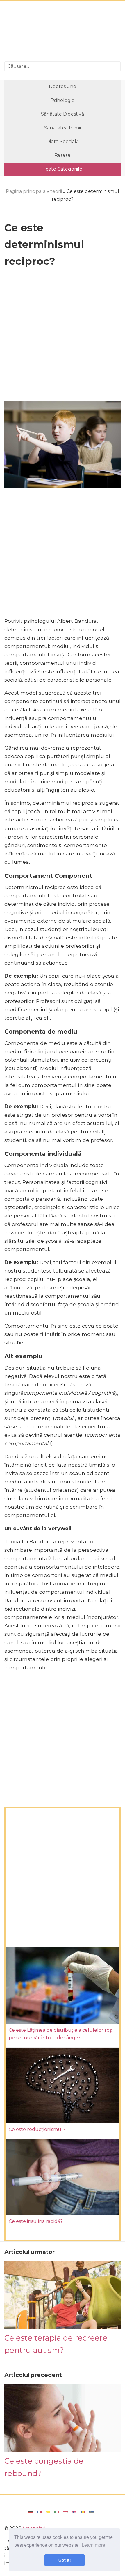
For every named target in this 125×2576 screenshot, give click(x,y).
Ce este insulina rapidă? (36, 2221)
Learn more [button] (93, 2545)
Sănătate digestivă (63, 114)
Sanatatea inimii (63, 128)
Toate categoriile (63, 169)
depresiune (63, 86)
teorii (56, 191)
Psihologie (63, 100)
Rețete (63, 155)
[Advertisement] (63, 32)
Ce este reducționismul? (37, 2129)
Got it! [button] (65, 2560)
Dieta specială (63, 142)
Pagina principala (26, 191)
